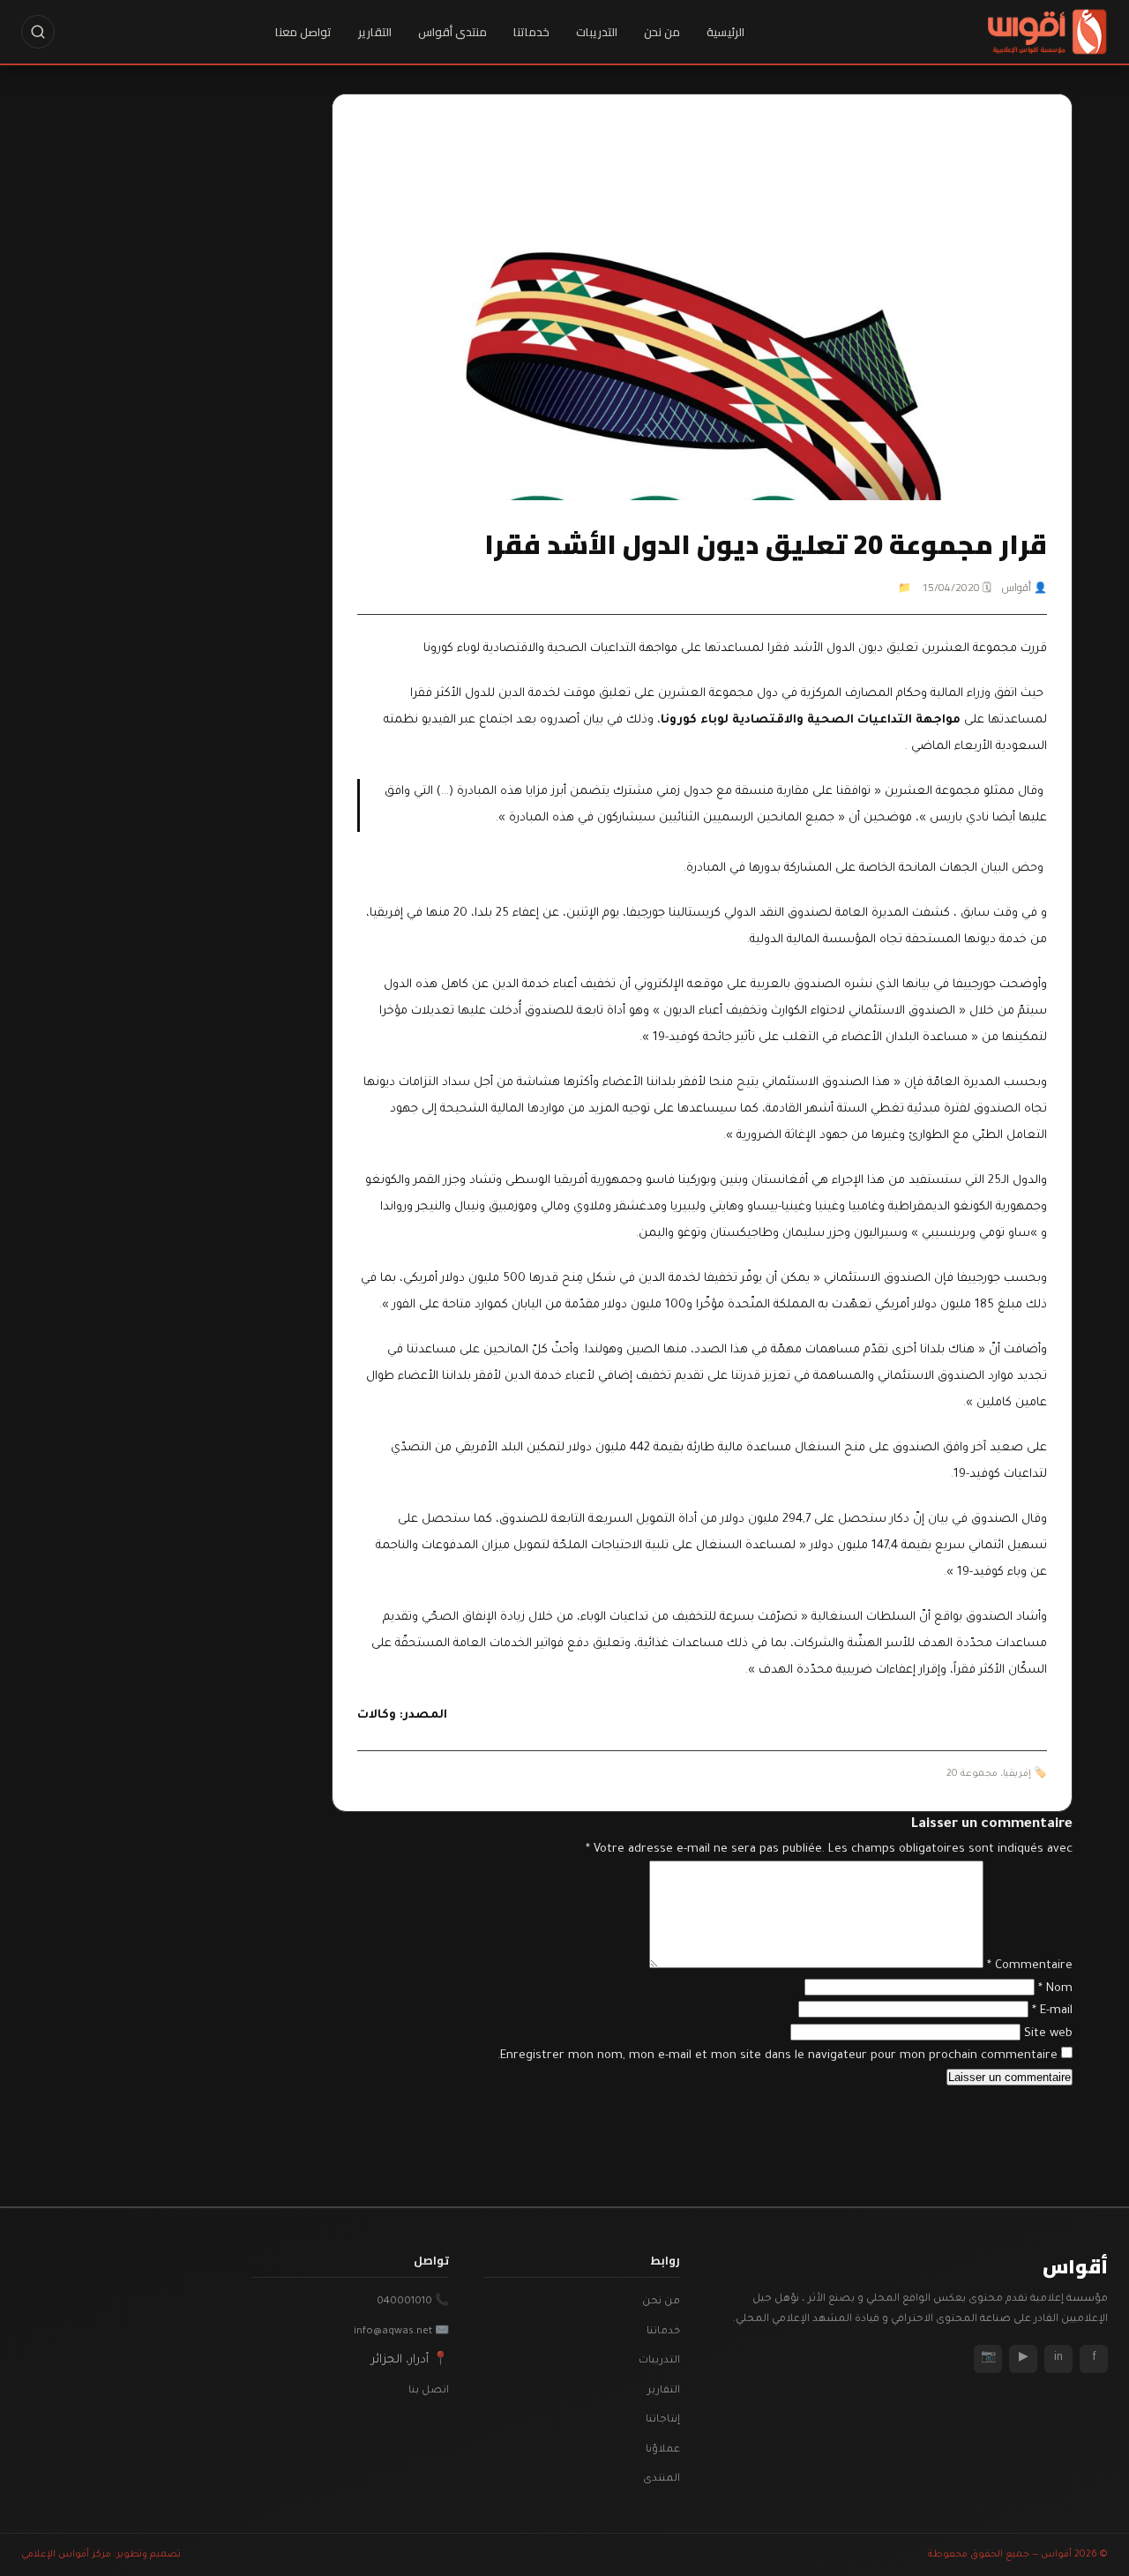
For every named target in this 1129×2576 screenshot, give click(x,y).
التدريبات (597, 32)
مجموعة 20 (972, 1774)
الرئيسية (725, 32)
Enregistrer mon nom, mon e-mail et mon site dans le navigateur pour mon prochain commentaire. (778, 2056)
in (1058, 2358)
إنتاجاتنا (663, 2420)
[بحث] (38, 32)
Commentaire (1030, 1966)
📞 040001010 (413, 2302)
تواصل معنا (303, 32)
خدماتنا (531, 32)
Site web (1048, 2034)
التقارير (375, 32)
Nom (1055, 1989)
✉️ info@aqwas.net (401, 2332)
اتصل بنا (429, 2391)
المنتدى (662, 2479)
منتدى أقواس (452, 32)
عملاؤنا (663, 2450)
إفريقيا (1017, 1774)
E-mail (1052, 2011)
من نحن (662, 32)
